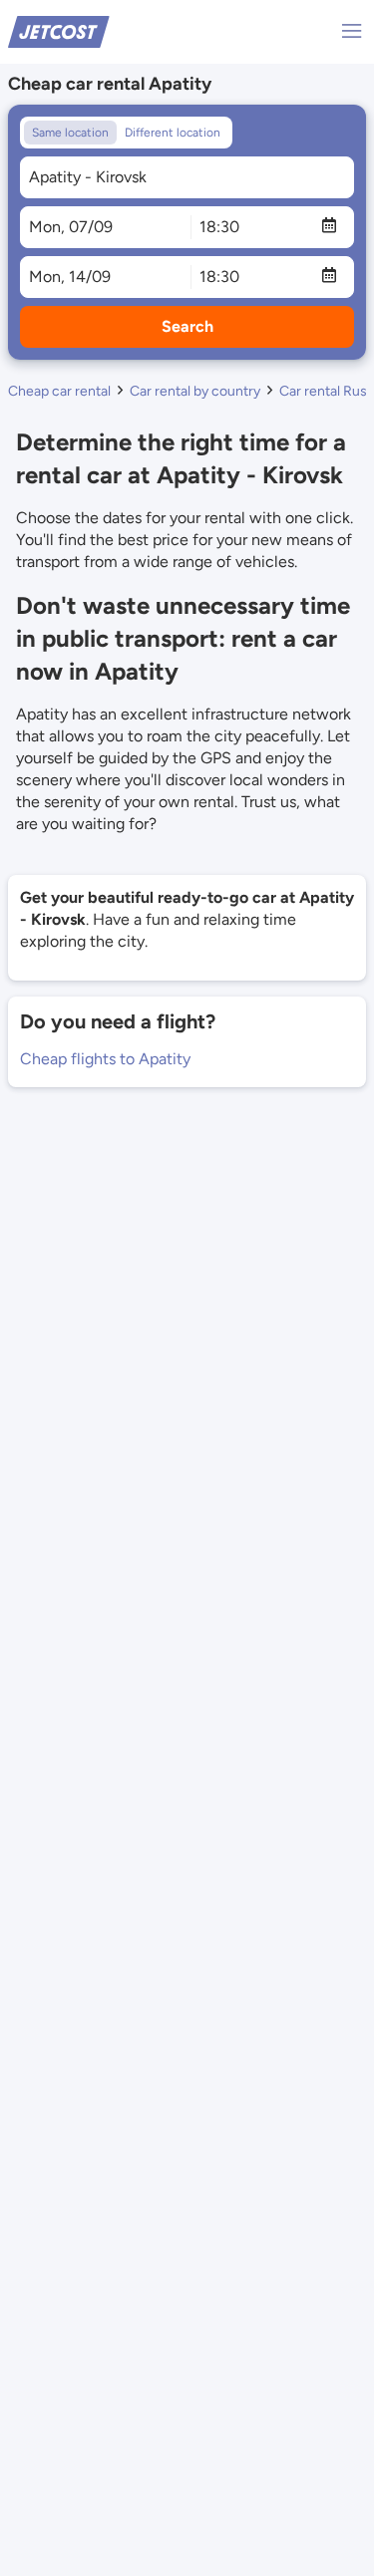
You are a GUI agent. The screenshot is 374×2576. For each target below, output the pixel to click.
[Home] (59, 30)
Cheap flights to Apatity (105, 1059)
